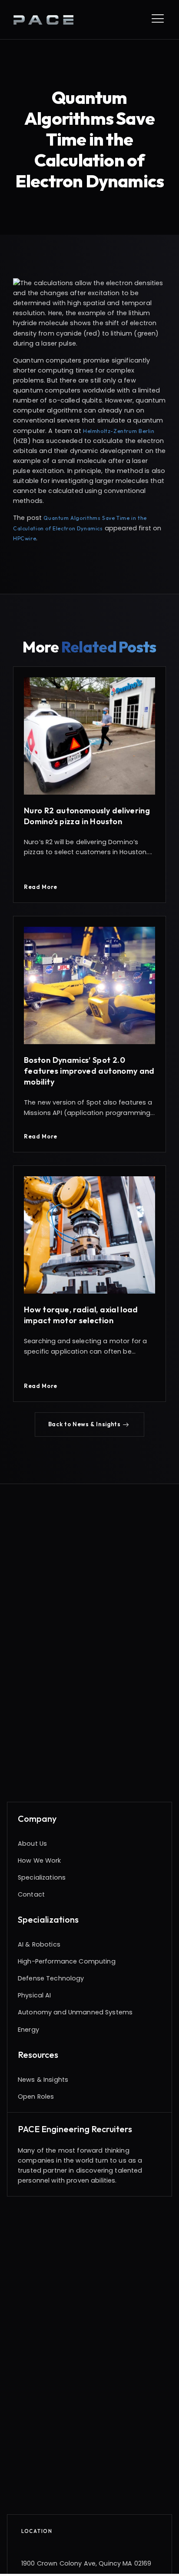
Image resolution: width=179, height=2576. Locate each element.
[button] (90, 1424)
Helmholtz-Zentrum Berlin (119, 431)
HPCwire (25, 538)
